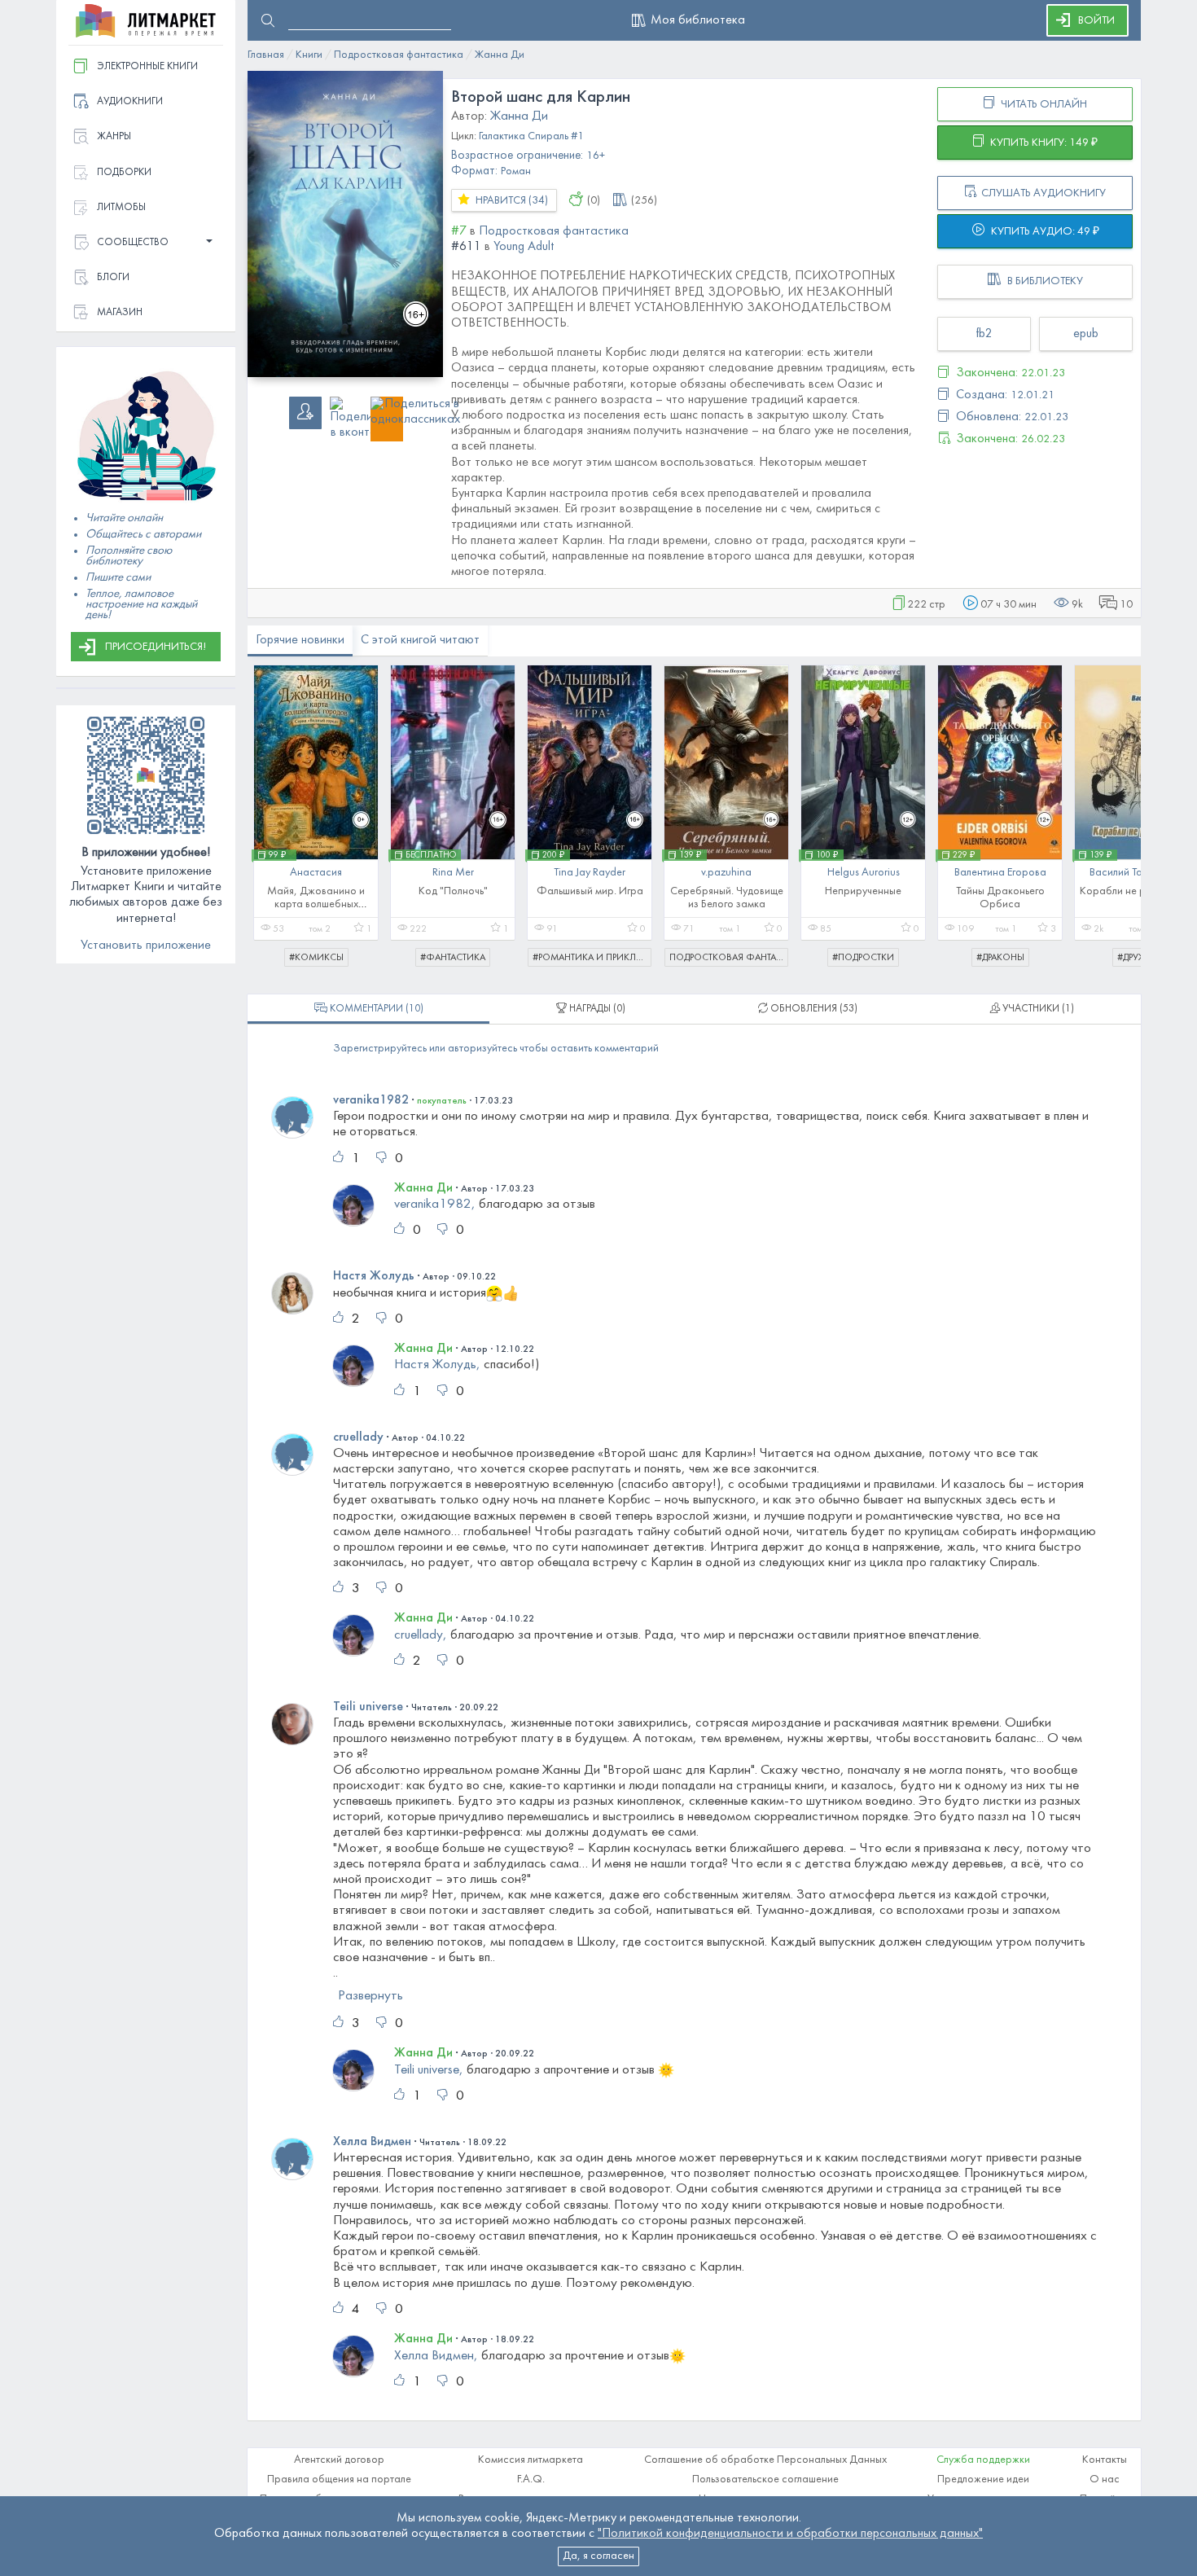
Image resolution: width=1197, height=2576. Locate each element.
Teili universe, (429, 2069)
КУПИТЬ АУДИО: (1044, 232)
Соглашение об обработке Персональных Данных (765, 2460)
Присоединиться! (156, 647)
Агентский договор (339, 2460)
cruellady (358, 1437)
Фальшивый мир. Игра (590, 891)
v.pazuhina (726, 873)
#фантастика (453, 958)
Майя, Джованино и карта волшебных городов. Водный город (316, 904)
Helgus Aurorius (864, 873)
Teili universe (368, 1707)
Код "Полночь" (453, 891)
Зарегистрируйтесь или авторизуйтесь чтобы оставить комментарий (496, 1049)
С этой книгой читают (420, 640)
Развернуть (370, 1996)
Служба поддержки (983, 2460)
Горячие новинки (300, 640)
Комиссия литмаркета (531, 2460)
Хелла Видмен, (436, 2356)
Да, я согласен (598, 2556)
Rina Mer (453, 873)
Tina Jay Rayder (590, 873)
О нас (1105, 2479)
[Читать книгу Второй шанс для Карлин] (345, 224)
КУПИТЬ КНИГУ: (1043, 143)
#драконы (1000, 958)
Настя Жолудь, (437, 1365)
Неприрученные (863, 891)
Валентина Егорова (1000, 873)
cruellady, (421, 1635)
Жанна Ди (423, 1188)
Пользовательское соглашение (765, 2479)
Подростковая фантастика (729, 958)
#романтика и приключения (592, 958)
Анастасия (316, 873)
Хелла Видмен (372, 2142)
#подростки (863, 958)
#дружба (1137, 958)
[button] (146, 243)
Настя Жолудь (374, 1276)
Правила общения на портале (339, 2479)
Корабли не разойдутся (1137, 891)
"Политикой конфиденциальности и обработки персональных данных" (790, 2534)
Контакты (1105, 2460)
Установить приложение (146, 946)
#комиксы (316, 958)
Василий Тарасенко (1137, 873)
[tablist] (368, 1009)
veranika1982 (371, 1100)
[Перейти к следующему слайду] (1117, 808)
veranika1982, (435, 1205)
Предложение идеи (983, 2479)
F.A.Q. (531, 2479)
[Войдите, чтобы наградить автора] (576, 202)
